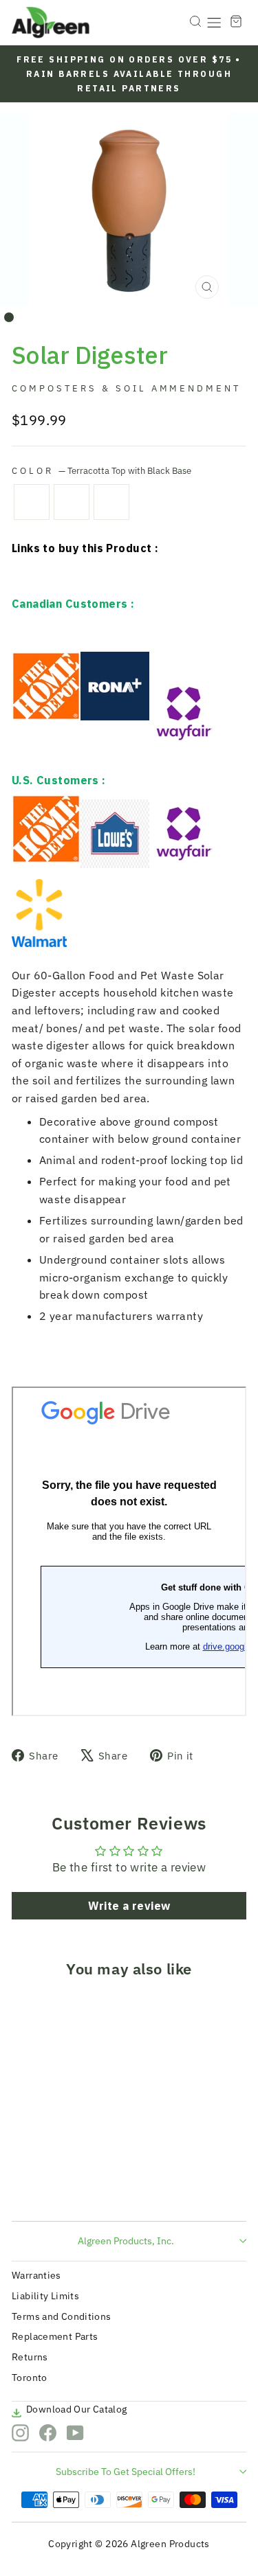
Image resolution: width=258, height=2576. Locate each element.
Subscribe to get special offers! (126, 2472)
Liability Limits (45, 2296)
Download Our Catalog (77, 2409)
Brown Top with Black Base (111, 502)
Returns (30, 2357)
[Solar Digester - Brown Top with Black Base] (58, 2185)
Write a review (129, 1906)
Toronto (30, 2378)
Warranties (36, 2275)
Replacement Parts (55, 2336)
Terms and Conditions (62, 2316)
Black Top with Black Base (72, 502)
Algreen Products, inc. (126, 2241)
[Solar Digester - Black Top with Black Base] (42, 2185)
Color (101, 470)
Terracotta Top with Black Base (32, 502)
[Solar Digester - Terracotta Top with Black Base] (26, 2185)
